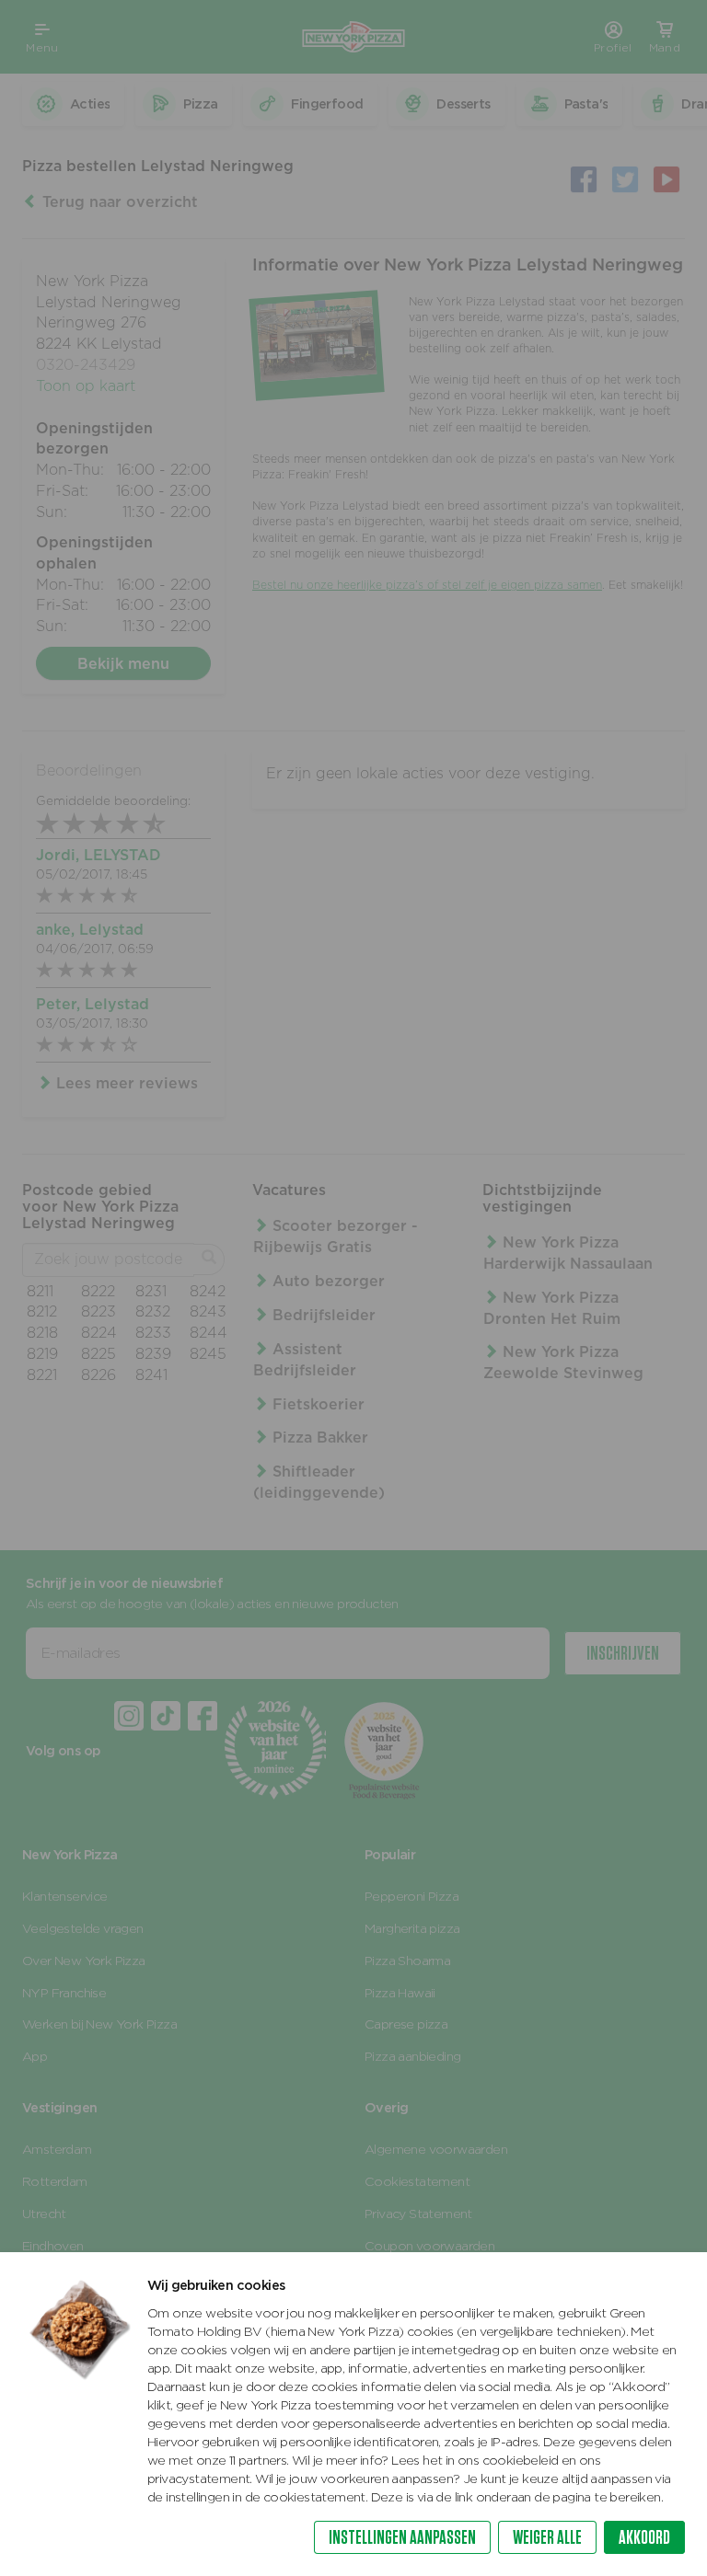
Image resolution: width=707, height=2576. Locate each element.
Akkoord (644, 2537)
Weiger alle (547, 2537)
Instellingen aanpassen (402, 2537)
